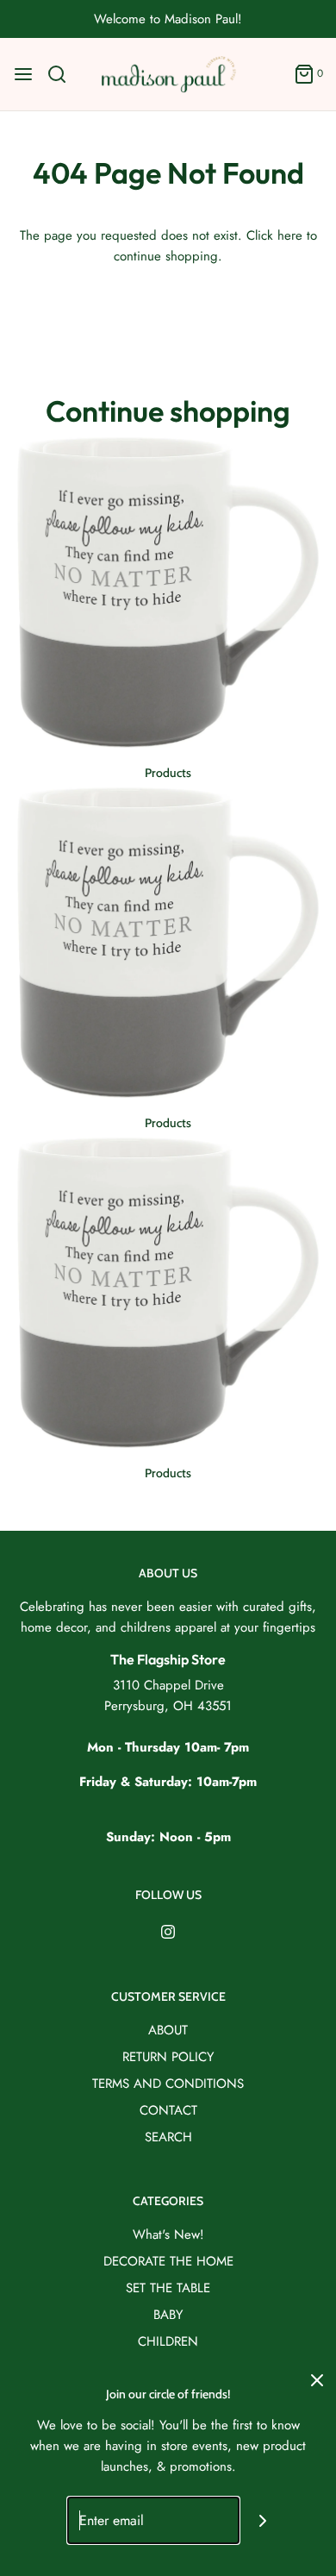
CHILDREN (168, 2341)
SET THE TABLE (168, 2288)
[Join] (263, 2520)
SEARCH (168, 2137)
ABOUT (168, 2030)
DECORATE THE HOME (168, 2261)
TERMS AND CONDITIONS (168, 2084)
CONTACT (168, 2110)
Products (168, 773)
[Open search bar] (63, 74)
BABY (168, 2315)
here (290, 235)
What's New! (168, 2234)
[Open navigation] (23, 74)
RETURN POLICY (168, 2057)
